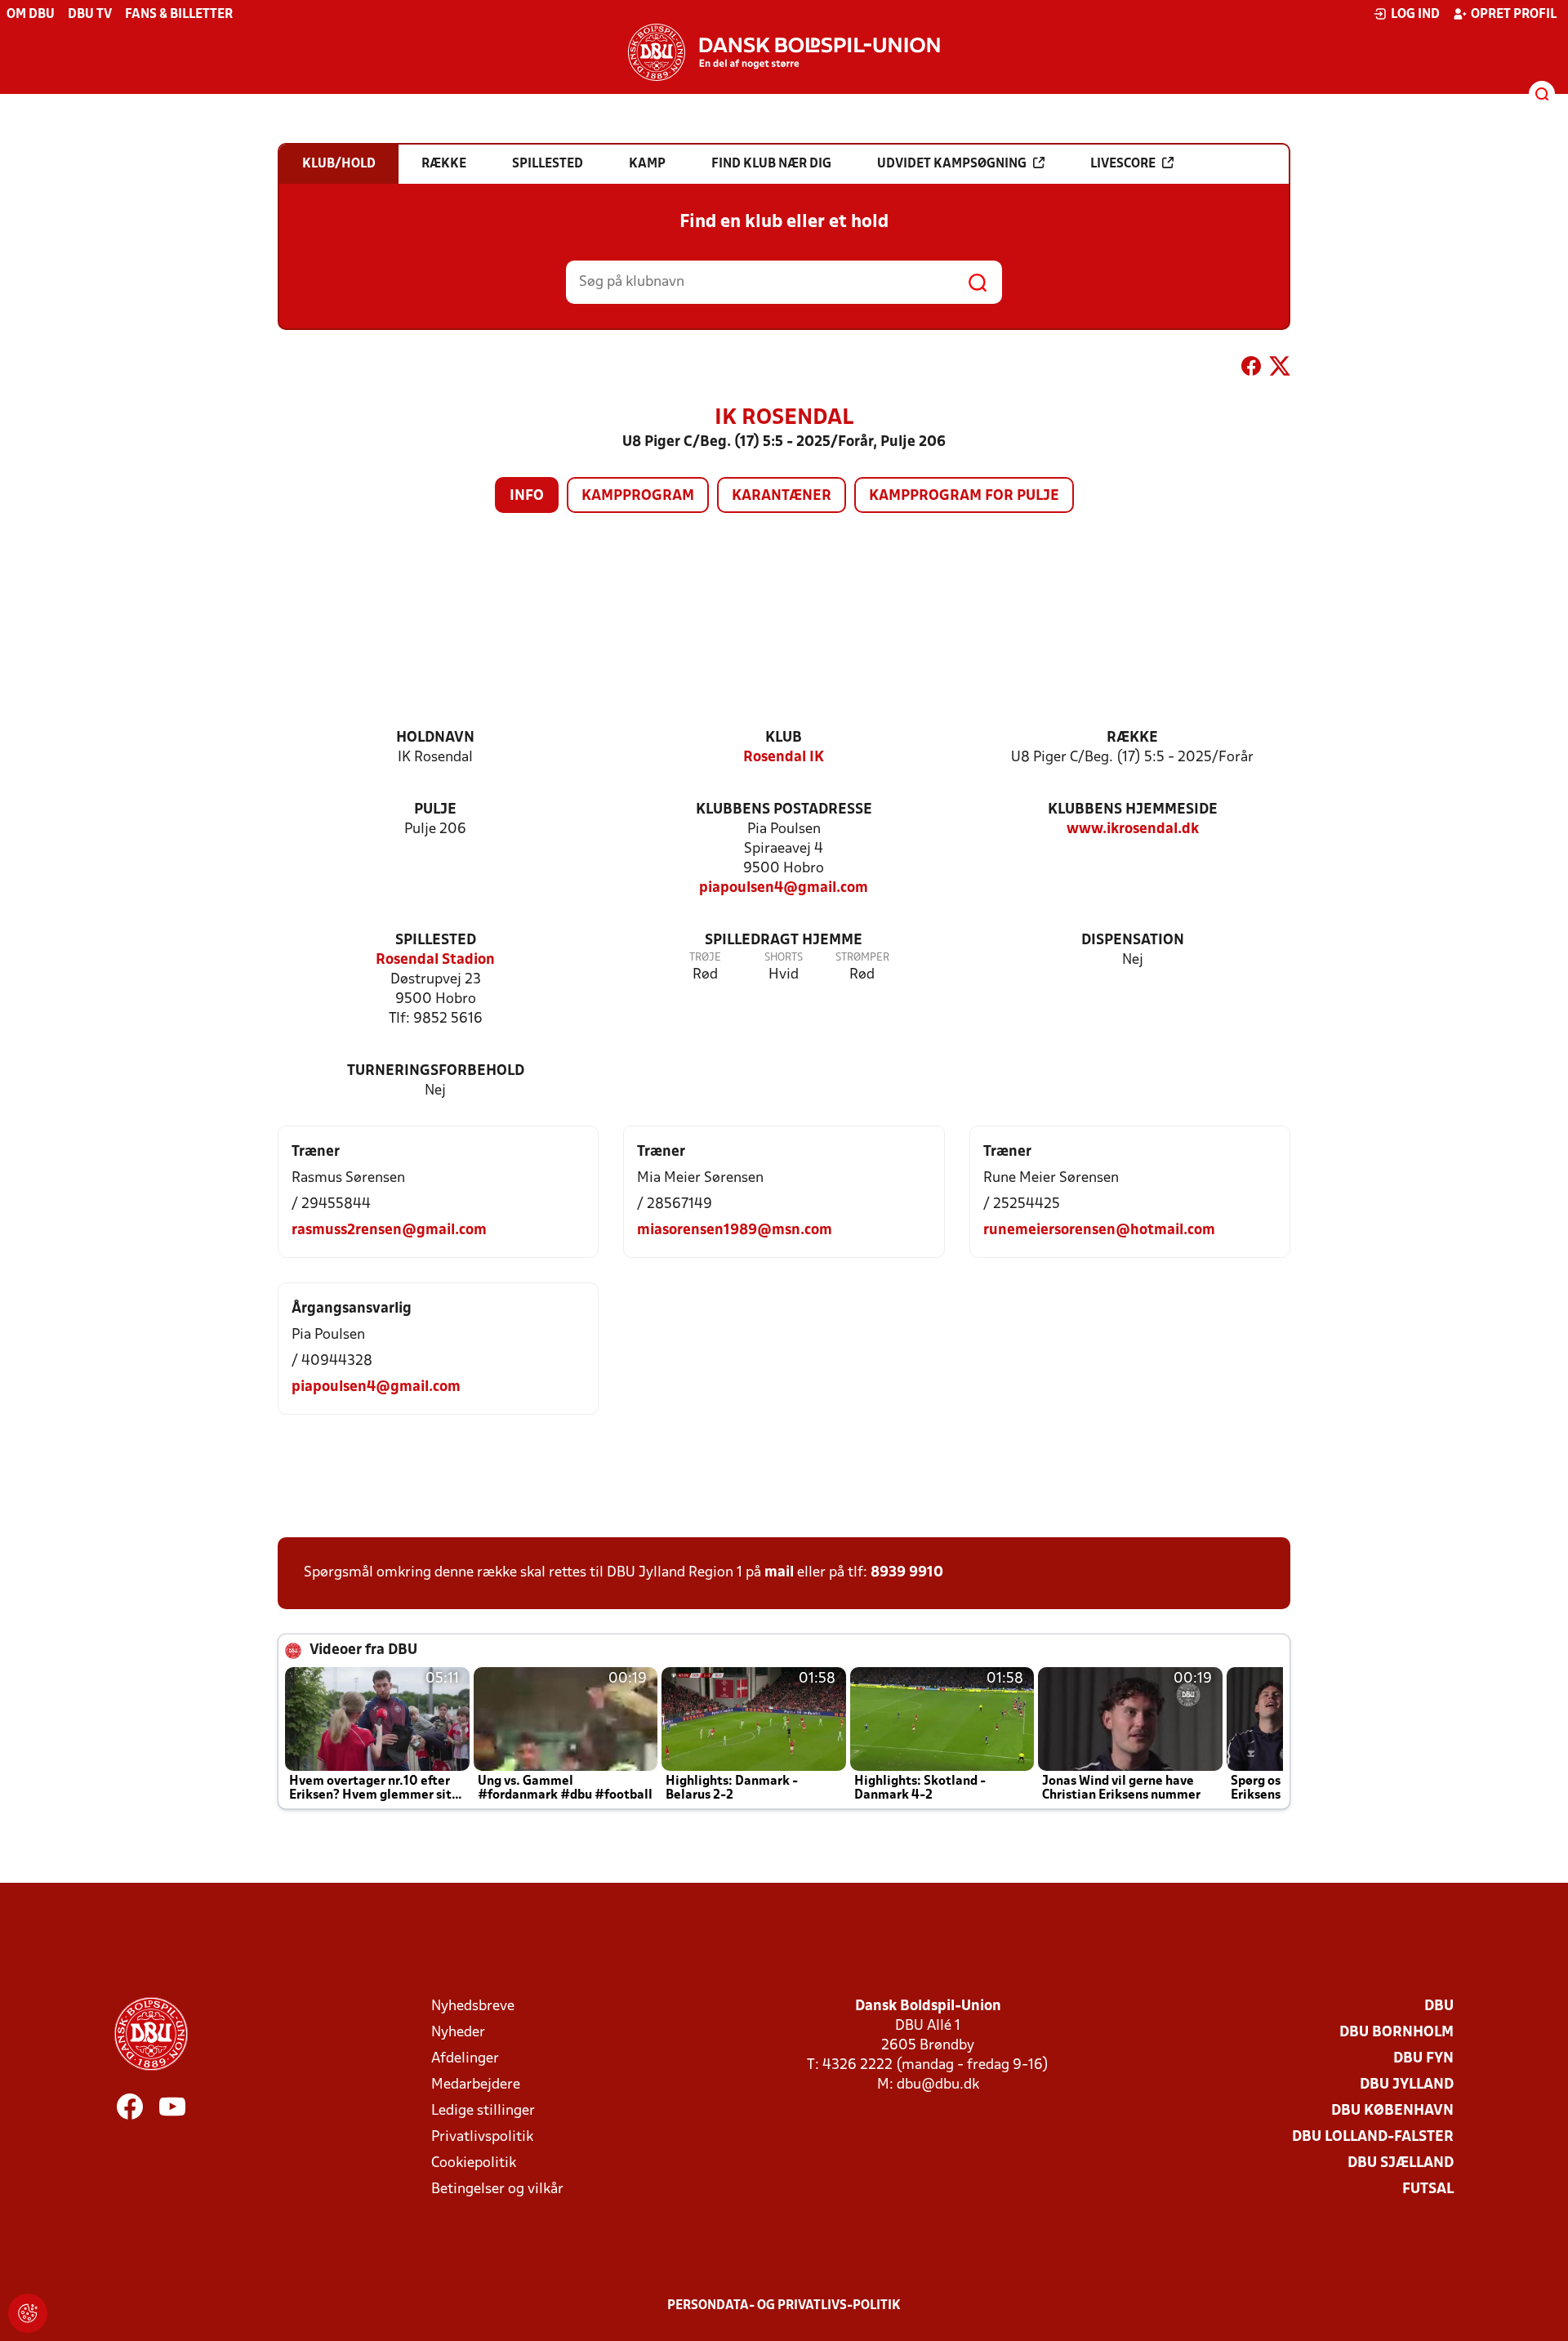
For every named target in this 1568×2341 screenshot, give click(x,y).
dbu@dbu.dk (938, 2085)
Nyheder (458, 2033)
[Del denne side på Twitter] (1280, 369)
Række (1132, 738)
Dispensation (1133, 941)
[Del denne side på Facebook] (1251, 369)
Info (527, 496)
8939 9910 (907, 1573)
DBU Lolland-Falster (1373, 2137)
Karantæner (782, 496)
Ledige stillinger (483, 2111)
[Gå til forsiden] (784, 52)
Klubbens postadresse (784, 810)
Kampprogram (638, 496)
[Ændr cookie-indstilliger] (28, 2313)
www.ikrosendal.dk (1133, 829)
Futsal (1428, 2189)
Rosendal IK (784, 758)
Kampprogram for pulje (964, 496)
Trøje (705, 958)
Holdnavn (435, 738)
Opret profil (1514, 15)
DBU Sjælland (1401, 2163)
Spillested (436, 941)
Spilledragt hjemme (784, 941)
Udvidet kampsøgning (952, 164)
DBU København (1392, 2111)
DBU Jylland (1407, 2085)
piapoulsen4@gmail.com (784, 888)
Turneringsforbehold (436, 1071)
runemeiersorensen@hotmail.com (1099, 1231)
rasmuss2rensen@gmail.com (389, 1231)
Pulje (435, 810)
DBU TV (90, 15)
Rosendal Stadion (435, 960)
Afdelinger (465, 2059)
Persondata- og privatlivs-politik (784, 2306)
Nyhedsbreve (473, 2007)
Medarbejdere (476, 2085)
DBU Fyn (1423, 2059)
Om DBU (31, 15)
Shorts (784, 958)
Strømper (862, 958)
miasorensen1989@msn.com (735, 1231)
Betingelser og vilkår (497, 2189)
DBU (1439, 2007)
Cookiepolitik (474, 2163)
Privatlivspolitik (482, 2137)
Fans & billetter (179, 15)
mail (779, 1573)
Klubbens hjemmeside (1133, 810)
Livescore (1123, 164)
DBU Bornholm (1396, 2033)
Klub (784, 738)
